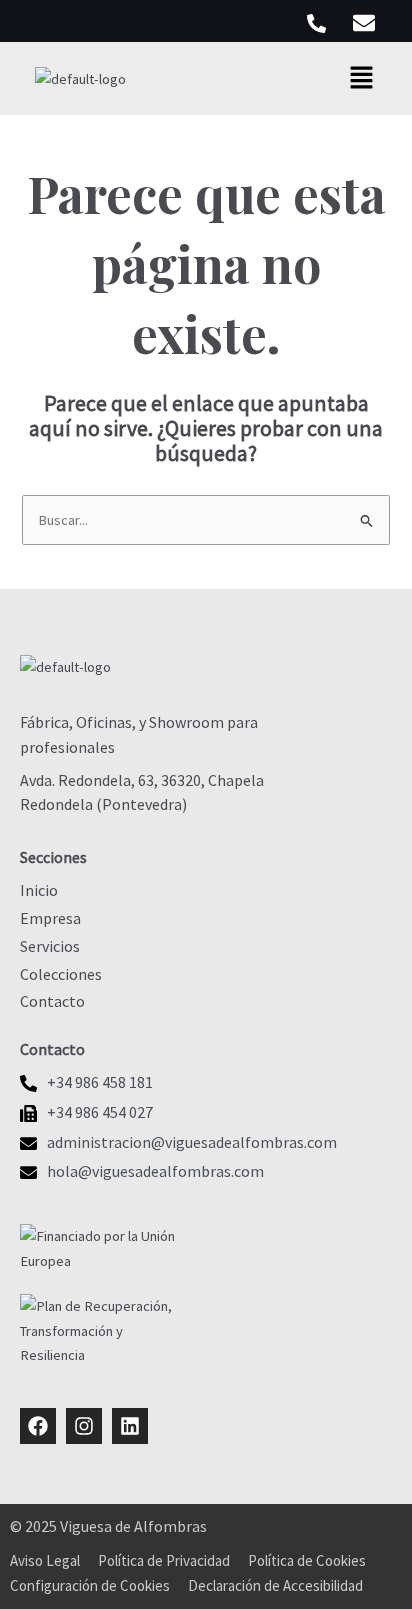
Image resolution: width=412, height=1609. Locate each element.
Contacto (52, 1001)
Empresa (50, 918)
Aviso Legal (45, 1560)
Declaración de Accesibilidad (275, 1585)
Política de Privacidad (164, 1560)
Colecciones (61, 974)
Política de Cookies (307, 1560)
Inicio (39, 890)
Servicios (50, 946)
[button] (362, 78)
